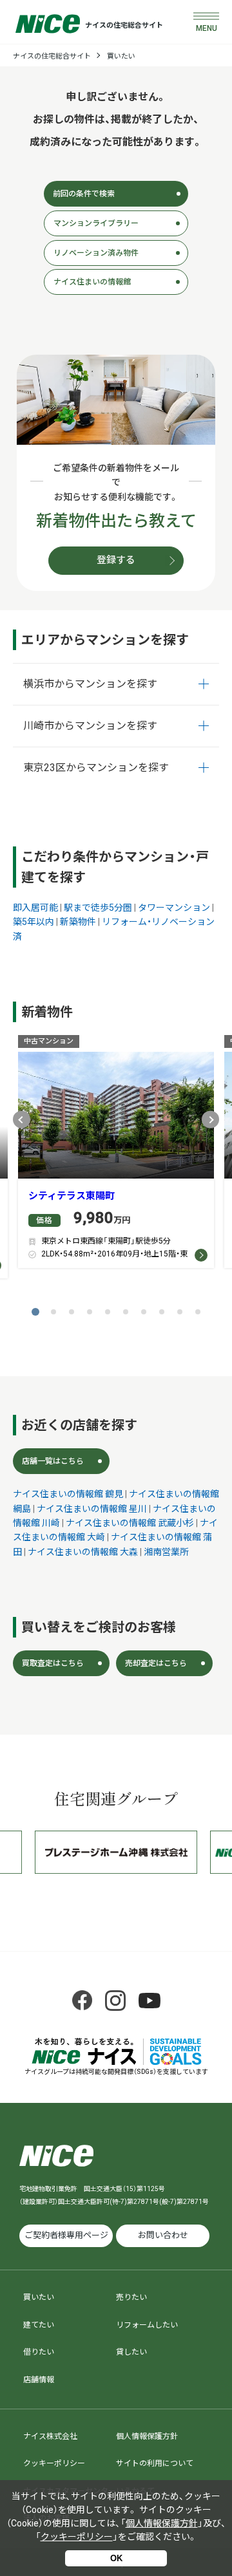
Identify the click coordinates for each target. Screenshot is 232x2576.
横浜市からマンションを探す (90, 684)
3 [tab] (72, 1312)
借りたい (39, 2352)
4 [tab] (90, 1312)
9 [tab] (180, 1312)
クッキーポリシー (54, 2463)
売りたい (131, 2297)
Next (210, 1120)
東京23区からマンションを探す (96, 768)
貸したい (131, 2352)
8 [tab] (162, 1312)
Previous (22, 1120)
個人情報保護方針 (147, 2436)
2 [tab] (53, 1312)
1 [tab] (35, 1312)
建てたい (39, 2325)
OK (116, 2558)
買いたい (121, 56)
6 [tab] (126, 1312)
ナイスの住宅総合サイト (52, 56)
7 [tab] (144, 1312)
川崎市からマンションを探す (90, 726)
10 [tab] (198, 1312)
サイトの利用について (155, 2463)
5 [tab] (108, 1312)
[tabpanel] (116, 1155)
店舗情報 (39, 2380)
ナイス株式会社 (50, 2436)
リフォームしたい (147, 2325)
